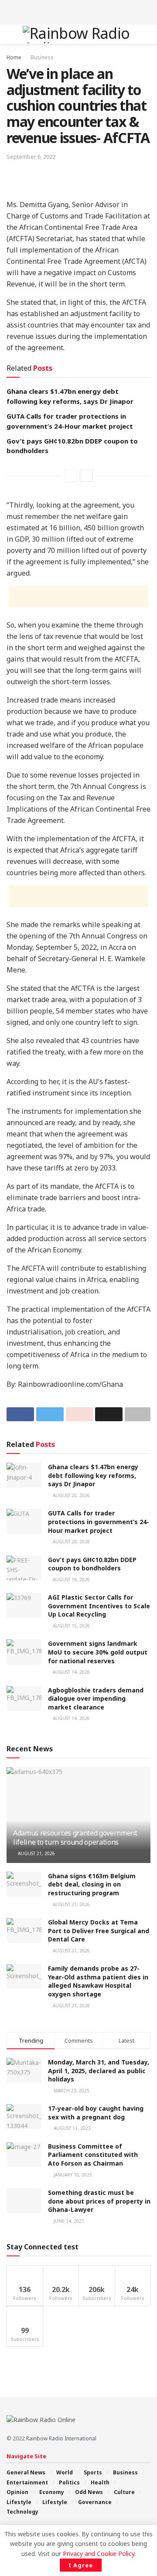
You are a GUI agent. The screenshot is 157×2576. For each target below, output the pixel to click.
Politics (69, 2482)
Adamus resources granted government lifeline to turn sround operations (75, 1837)
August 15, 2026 (71, 1626)
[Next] (86, 476)
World (65, 2472)
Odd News (89, 2492)
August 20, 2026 (71, 1495)
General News (26, 2472)
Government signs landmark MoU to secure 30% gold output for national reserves (98, 1652)
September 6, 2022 (31, 157)
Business (42, 57)
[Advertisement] (78, 11)
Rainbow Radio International (61, 2438)
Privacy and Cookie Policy (99, 2554)
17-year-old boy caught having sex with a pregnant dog (96, 2113)
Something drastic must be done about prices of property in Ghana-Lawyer (99, 2201)
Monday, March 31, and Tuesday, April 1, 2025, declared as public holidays (99, 2071)
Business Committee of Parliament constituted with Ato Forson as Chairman (93, 2155)
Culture (124, 2492)
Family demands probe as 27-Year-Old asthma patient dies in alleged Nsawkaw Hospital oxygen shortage (98, 1981)
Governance (95, 2502)
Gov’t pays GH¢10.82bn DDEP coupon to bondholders (92, 1564)
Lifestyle (19, 2502)
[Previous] (71, 476)
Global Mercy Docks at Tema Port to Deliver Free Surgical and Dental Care (99, 1931)
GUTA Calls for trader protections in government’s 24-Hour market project (99, 1522)
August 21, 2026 (36, 1853)
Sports (93, 2472)
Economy (52, 2492)
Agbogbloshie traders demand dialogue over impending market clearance (96, 1699)
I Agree (81, 2565)
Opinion (17, 2492)
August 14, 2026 (71, 1672)
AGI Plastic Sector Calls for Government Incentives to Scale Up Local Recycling (99, 1606)
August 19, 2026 (71, 1580)
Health (100, 2482)
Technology (22, 2512)
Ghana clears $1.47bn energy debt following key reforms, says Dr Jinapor (93, 1475)
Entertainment (27, 2482)
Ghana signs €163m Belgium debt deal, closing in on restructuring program (92, 1884)
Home (14, 57)
